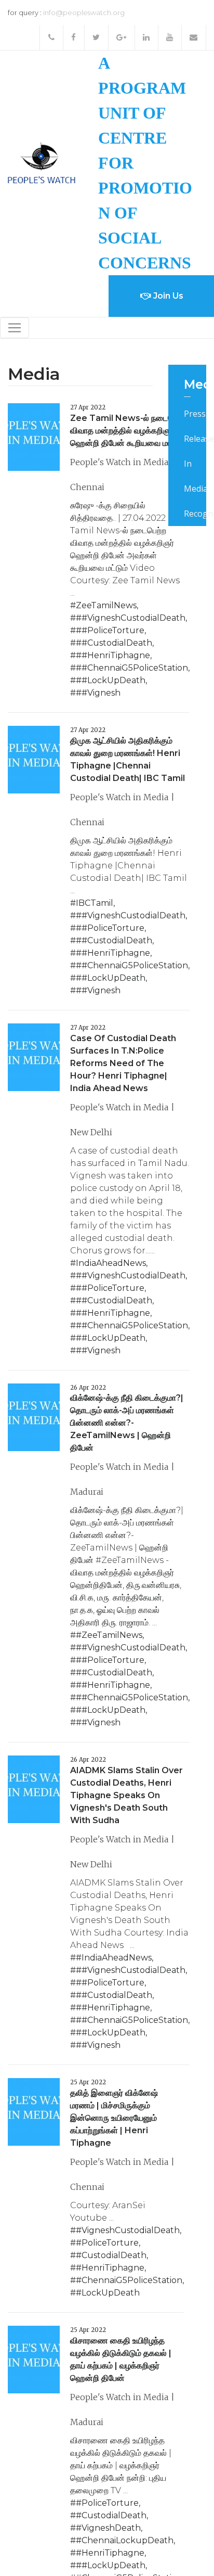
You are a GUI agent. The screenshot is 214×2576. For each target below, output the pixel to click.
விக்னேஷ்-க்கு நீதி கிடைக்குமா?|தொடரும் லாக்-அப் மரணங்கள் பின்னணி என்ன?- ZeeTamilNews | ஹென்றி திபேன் (127, 1423)
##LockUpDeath (111, 680)
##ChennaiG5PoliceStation (132, 668)
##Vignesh (98, 693)
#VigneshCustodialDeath (128, 2230)
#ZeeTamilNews (109, 1635)
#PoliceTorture (107, 2243)
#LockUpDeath (108, 2293)
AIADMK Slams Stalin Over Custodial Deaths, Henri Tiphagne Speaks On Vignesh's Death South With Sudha (126, 1795)
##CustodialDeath (114, 643)
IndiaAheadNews (111, 1263)
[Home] (42, 162)
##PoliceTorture (110, 630)
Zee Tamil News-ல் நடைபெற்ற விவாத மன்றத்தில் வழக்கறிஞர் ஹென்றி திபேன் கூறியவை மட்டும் (129, 431)
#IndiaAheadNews (114, 1958)
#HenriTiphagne (110, 2268)
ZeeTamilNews (106, 605)
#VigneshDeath (108, 2528)
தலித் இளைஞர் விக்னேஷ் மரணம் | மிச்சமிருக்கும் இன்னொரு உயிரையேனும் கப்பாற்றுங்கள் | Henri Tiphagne (114, 2118)
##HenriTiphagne (113, 655)
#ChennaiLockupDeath (125, 2540)
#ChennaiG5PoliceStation (129, 2280)
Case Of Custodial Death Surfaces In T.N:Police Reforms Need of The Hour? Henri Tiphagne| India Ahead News (123, 1063)
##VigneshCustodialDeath (131, 618)
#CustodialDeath (111, 2255)
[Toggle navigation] (15, 328)
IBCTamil (95, 903)
